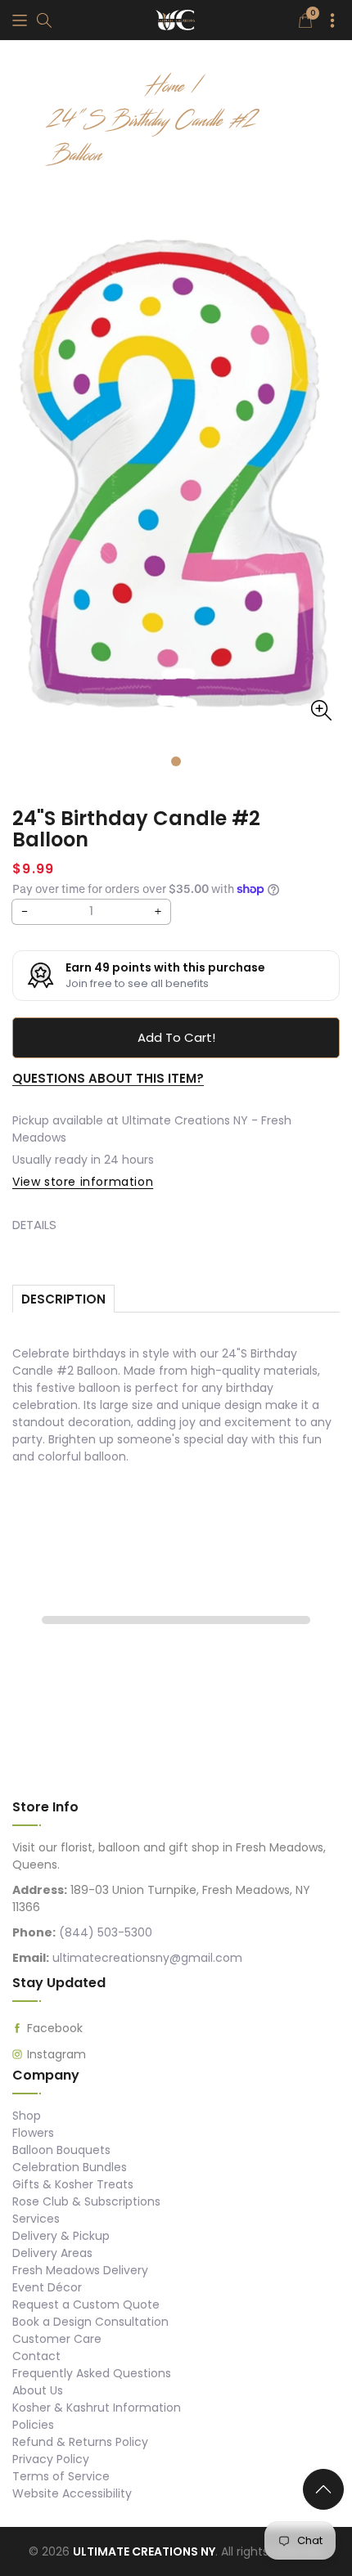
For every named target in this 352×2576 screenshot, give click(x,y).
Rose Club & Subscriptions (86, 2201)
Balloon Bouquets (61, 2150)
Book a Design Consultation (90, 2322)
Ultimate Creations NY (144, 2551)
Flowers (33, 2133)
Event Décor (47, 2287)
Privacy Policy (51, 2459)
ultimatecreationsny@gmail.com (147, 1958)
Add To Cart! (176, 1037)
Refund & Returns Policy (80, 2442)
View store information (83, 1182)
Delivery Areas (52, 2253)
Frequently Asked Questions (92, 2373)
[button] (20, 20)
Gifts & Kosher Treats (73, 2184)
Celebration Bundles (70, 2167)
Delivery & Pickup (61, 2236)
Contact (36, 2356)
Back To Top (327, 2496)
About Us (38, 2390)
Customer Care (57, 2339)
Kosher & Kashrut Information (97, 2408)
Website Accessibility (72, 2493)
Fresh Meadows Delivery (80, 2270)
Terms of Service (61, 2476)
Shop (27, 2116)
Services (36, 2219)
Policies (33, 2425)
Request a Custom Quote (86, 2304)
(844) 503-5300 (106, 1932)
